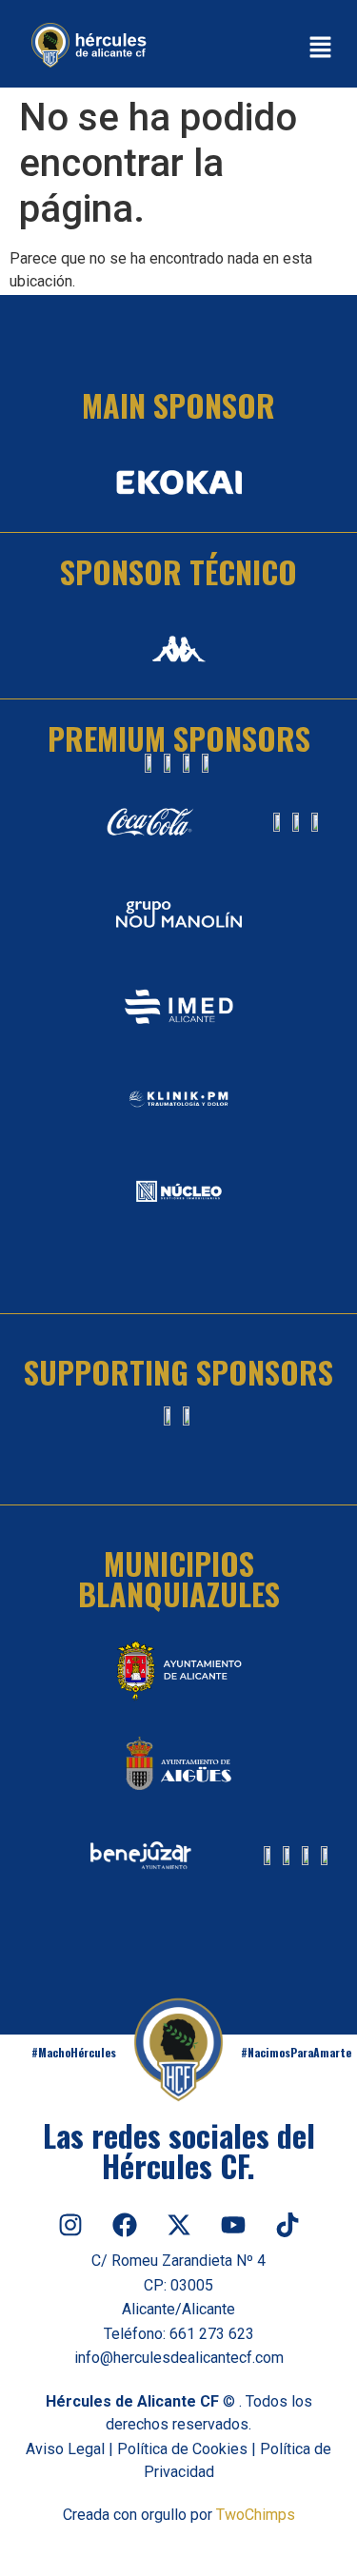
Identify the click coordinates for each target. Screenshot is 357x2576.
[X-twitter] (179, 2225)
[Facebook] (125, 2225)
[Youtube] (233, 2225)
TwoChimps (256, 2515)
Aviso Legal (65, 2449)
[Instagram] (70, 2225)
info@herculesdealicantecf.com (179, 2358)
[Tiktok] (288, 2225)
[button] (320, 49)
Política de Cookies (182, 2449)
